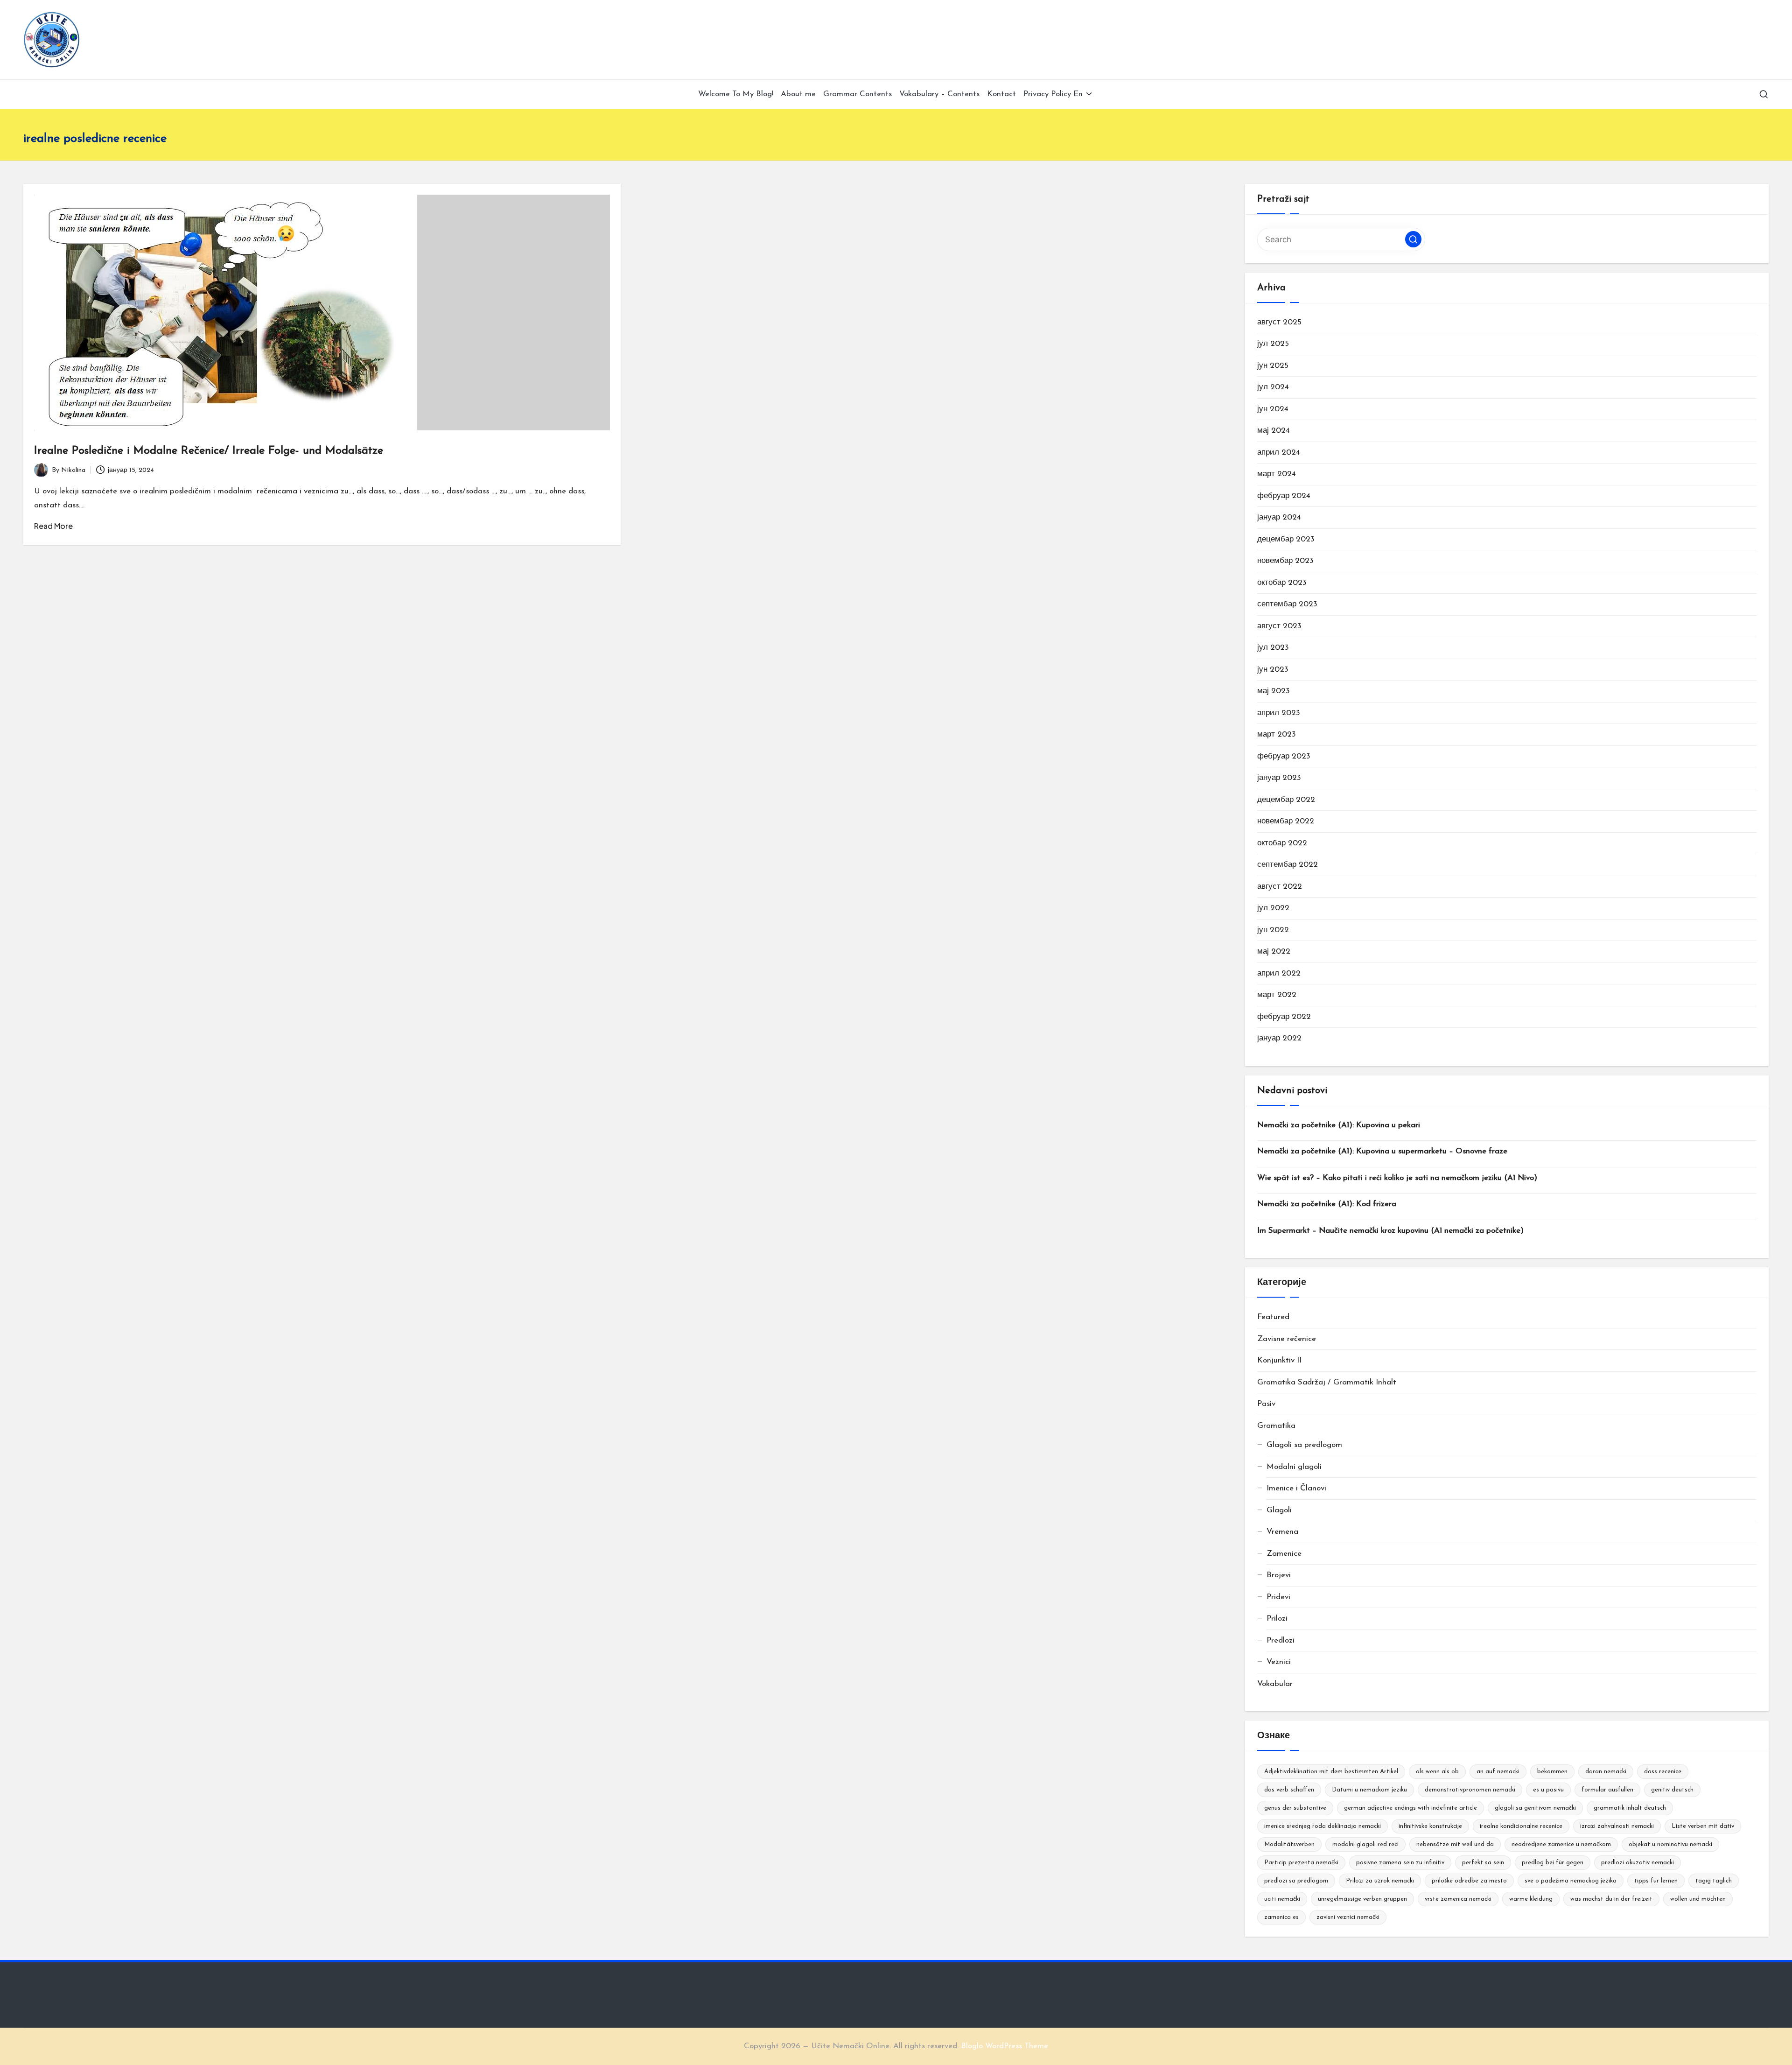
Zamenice (1284, 1554)
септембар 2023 (1287, 604)
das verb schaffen (1289, 1790)
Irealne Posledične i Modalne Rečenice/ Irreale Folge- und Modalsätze (209, 451)
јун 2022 (1273, 930)
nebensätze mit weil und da (1455, 1844)
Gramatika (1276, 1426)
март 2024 (1277, 474)
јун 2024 (1273, 409)
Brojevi (1279, 1575)
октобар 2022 (1282, 843)
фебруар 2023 (1284, 756)
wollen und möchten (1698, 1899)
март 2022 (1277, 995)
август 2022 (1280, 887)
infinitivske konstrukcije (1430, 1826)
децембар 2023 (1286, 539)
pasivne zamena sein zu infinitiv (1400, 1863)
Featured (1273, 1317)
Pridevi (1278, 1597)
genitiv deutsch (1672, 1790)
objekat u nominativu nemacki (1670, 1844)
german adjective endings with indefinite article (1410, 1808)
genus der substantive (1295, 1808)
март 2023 (1277, 734)
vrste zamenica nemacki (1458, 1899)
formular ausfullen (1607, 1790)
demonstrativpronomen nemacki (1470, 1790)
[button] (1413, 239)
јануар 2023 (1279, 778)
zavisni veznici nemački (1348, 1917)
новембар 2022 (1286, 821)
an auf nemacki (1498, 1772)
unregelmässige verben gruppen (1362, 1899)
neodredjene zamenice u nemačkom (1561, 1844)
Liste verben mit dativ (1703, 1826)
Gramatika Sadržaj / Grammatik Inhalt (1327, 1382)
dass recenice (1663, 1772)
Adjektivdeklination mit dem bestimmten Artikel (1331, 1772)
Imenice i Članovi (1296, 1488)
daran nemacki (1606, 1772)
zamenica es (1281, 1917)
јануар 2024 (1279, 517)
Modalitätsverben (1289, 1844)
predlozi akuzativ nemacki (1638, 1863)
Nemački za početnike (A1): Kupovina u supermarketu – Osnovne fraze (1382, 1151)
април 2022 (1279, 973)
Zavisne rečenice (1287, 1339)
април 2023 (1279, 713)
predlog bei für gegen (1553, 1863)
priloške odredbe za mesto (1469, 1881)
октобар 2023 (1282, 583)
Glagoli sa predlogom (1304, 1445)
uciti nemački (1282, 1899)
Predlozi (1281, 1640)
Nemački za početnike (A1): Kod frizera (1327, 1204)
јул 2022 (1273, 908)
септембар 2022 (1288, 865)
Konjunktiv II (1279, 1360)
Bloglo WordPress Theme (1004, 2046)
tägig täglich (1714, 1881)
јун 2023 (1273, 670)
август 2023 (1279, 626)
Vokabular (1275, 1684)
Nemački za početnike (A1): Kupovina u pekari (1339, 1125)
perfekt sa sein (1483, 1863)
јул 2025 (1273, 344)
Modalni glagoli (1294, 1467)
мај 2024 (1274, 431)
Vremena (1282, 1532)
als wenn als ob (1437, 1772)
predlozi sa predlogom (1296, 1881)
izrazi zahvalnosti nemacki (1617, 1826)
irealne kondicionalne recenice (1521, 1826)
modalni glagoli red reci (1365, 1844)
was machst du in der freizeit (1611, 1899)
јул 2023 (1273, 648)
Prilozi (1277, 1619)
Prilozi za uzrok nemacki (1380, 1881)
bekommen (1552, 1772)
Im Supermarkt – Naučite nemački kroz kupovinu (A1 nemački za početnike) (1390, 1231)
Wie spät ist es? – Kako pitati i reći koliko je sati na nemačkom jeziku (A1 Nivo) (1397, 1178)
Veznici (1279, 1662)
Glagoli (1279, 1510)
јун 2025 (1273, 366)
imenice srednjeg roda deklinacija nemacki (1323, 1826)
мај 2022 (1274, 952)
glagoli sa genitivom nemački (1535, 1808)
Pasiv (1266, 1404)
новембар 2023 (1285, 561)
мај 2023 (1274, 691)
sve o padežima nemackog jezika (1571, 1881)
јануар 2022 (1279, 1038)
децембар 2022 (1286, 800)
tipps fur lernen (1656, 1881)
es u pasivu (1548, 1790)
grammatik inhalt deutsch (1630, 1808)
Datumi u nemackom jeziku (1369, 1790)
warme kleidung (1531, 1899)
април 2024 (1279, 453)
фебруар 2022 (1284, 1017)
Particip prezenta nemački (1301, 1863)
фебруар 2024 (1284, 496)
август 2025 (1279, 322)
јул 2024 (1273, 387)
